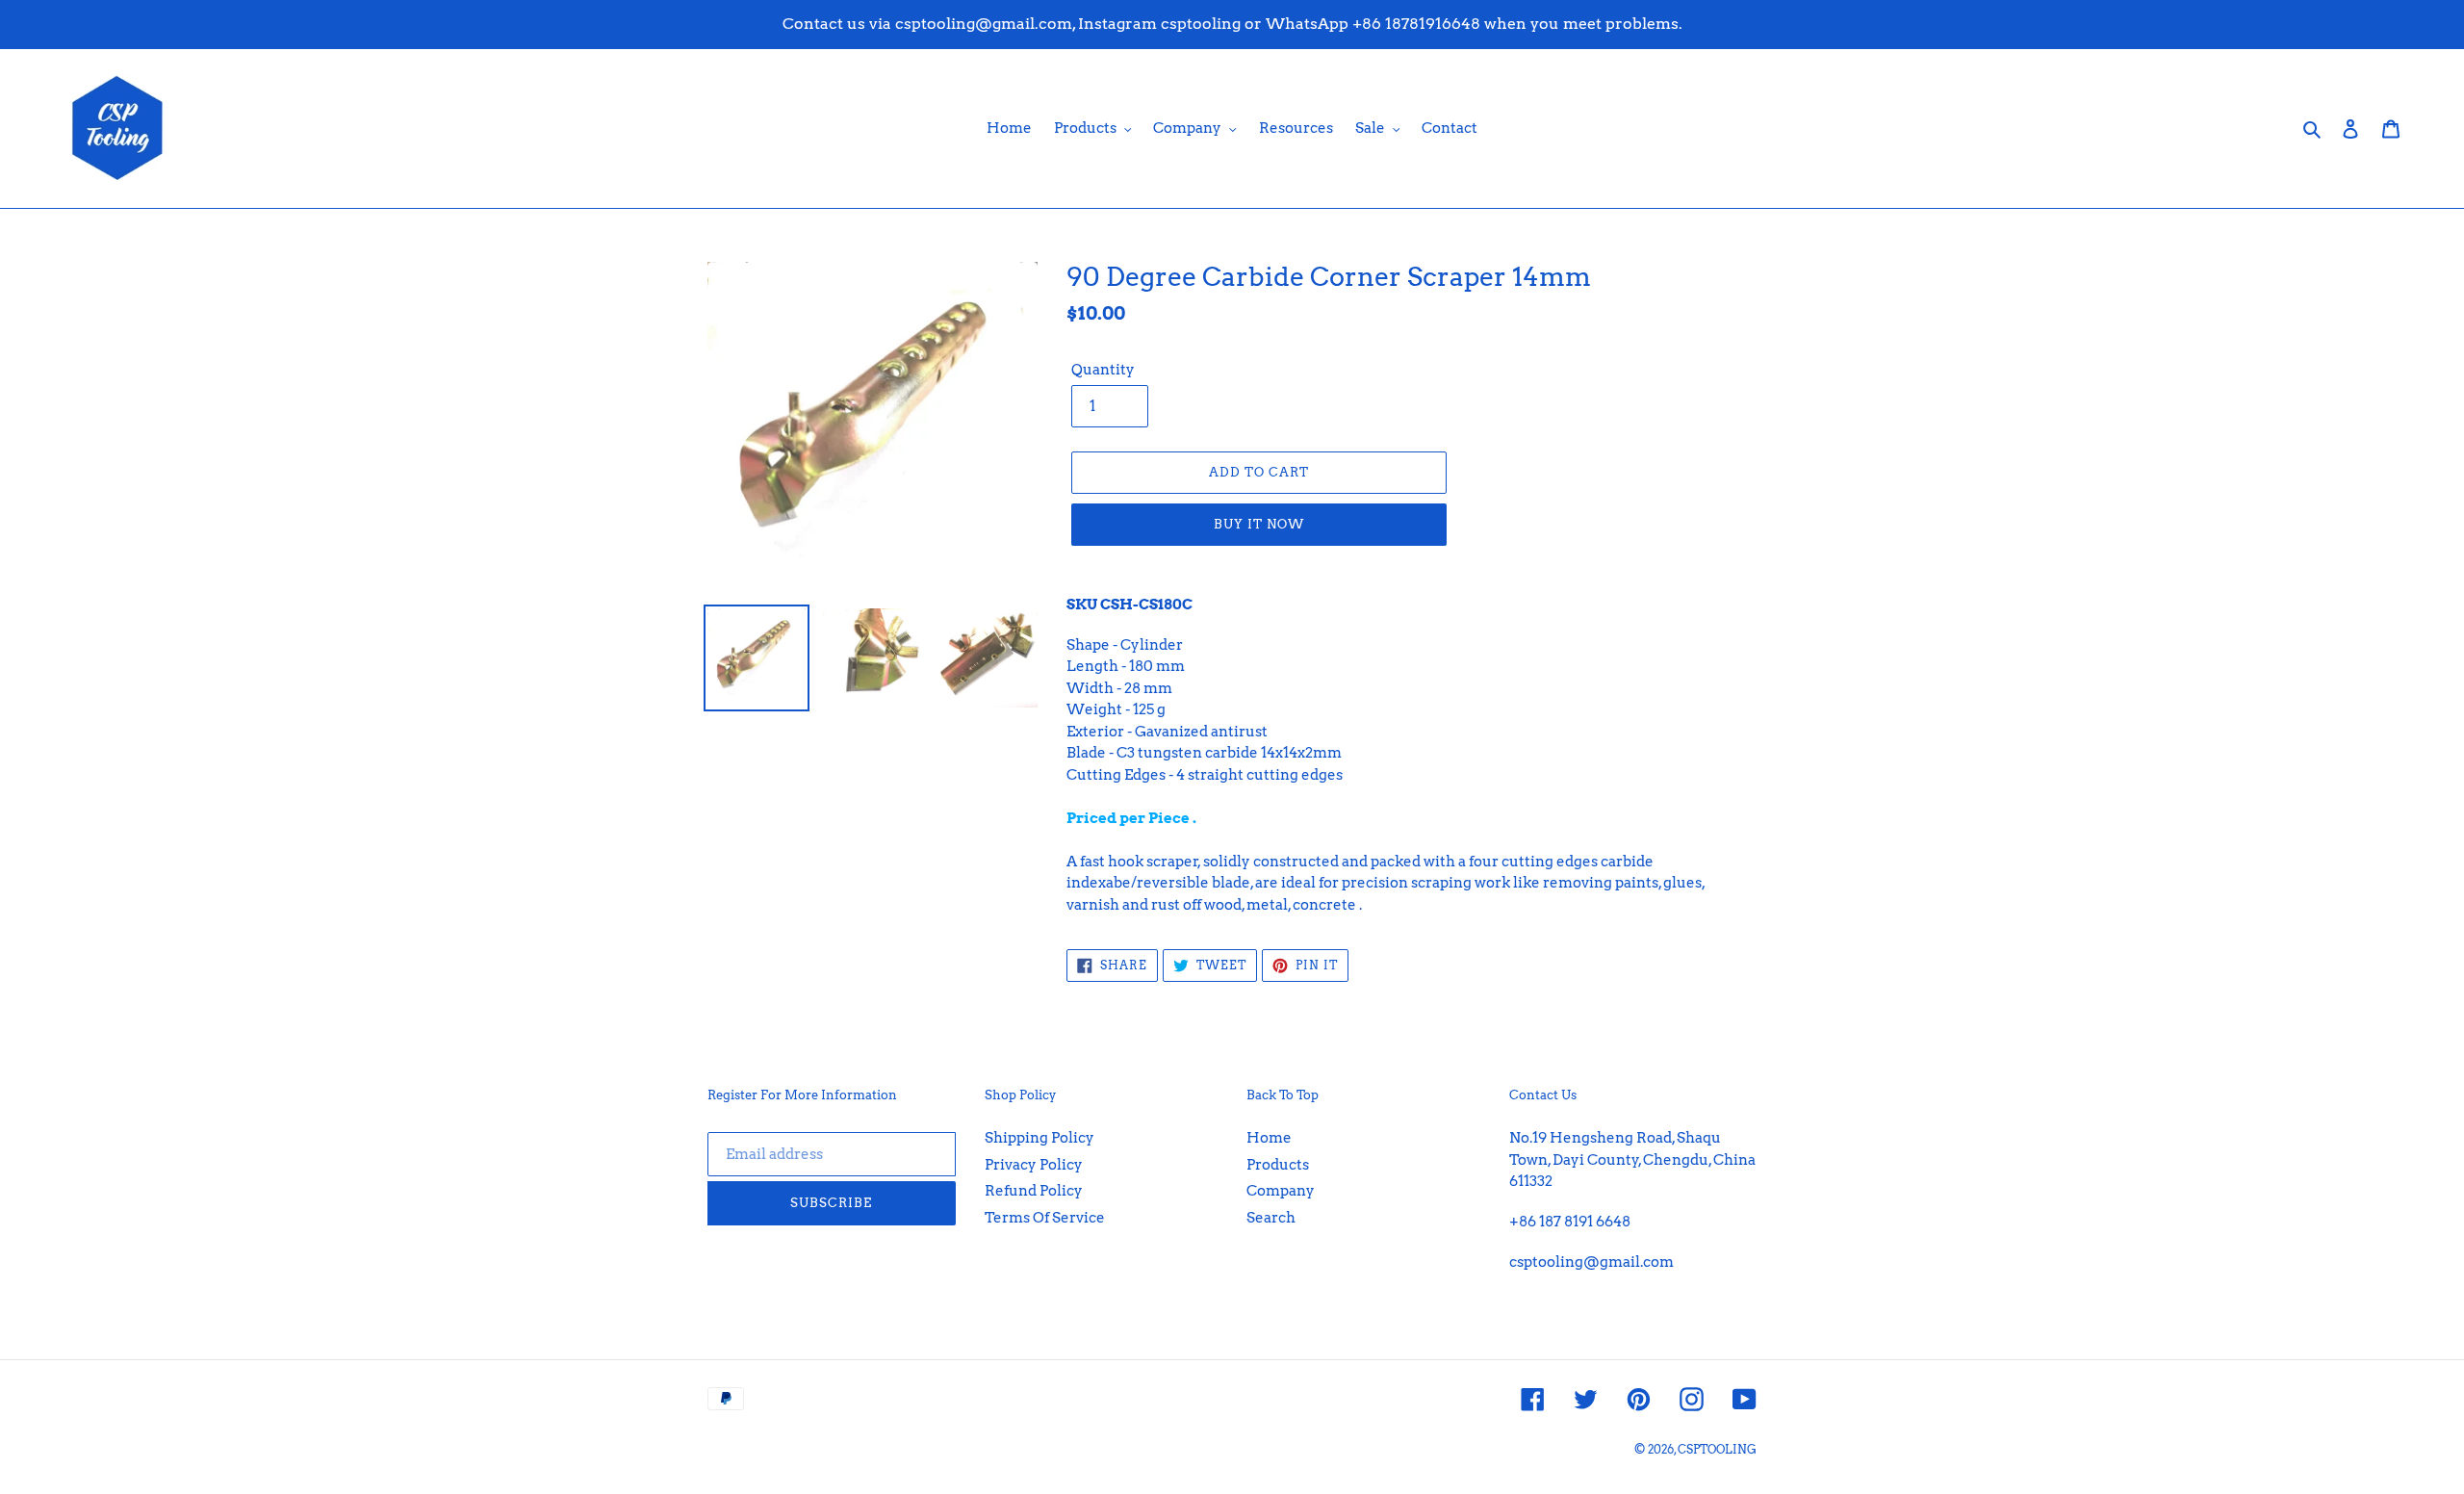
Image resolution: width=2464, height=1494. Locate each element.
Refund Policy (1034, 1191)
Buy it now (1259, 524)
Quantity (1103, 370)
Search (1271, 1218)
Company (1281, 1191)
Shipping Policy (1039, 1138)
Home (1269, 1138)
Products (1278, 1165)
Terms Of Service (1045, 1218)
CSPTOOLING (1717, 1449)
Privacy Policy (1034, 1165)
